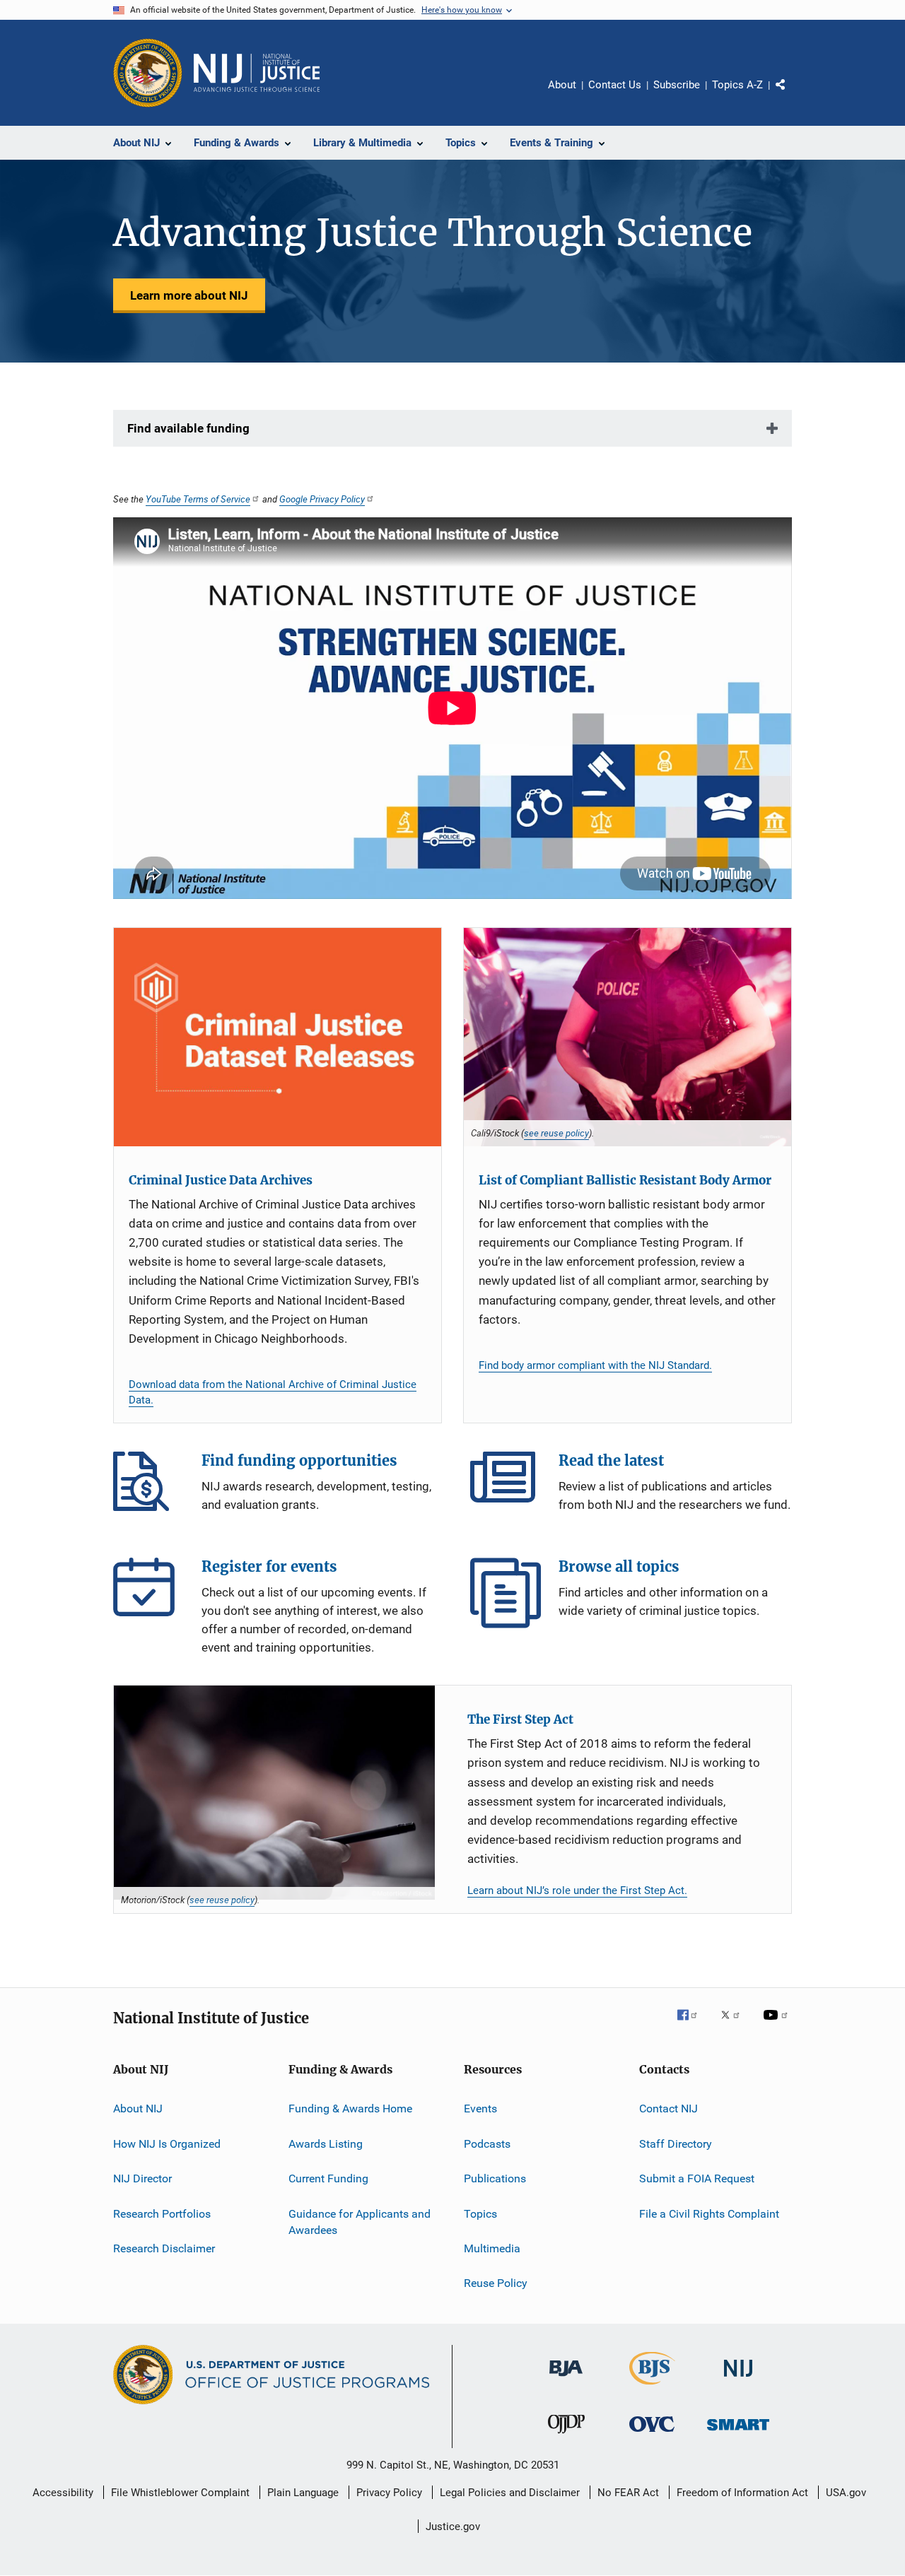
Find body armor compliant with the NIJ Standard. (595, 1365)
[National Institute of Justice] (738, 2379)
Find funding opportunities (148, 1487)
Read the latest (506, 1487)
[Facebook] (693, 2025)
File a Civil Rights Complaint (709, 2213)
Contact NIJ (668, 2109)
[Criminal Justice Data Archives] (278, 1037)
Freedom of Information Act (742, 2493)
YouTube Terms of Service (198, 499)
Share (792, 95)
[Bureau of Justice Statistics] (652, 2387)
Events (480, 2109)
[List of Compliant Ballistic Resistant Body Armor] (627, 1037)
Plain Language (303, 2493)
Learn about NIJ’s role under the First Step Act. (577, 1890)
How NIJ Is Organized (167, 2144)
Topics (480, 2213)
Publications (495, 2178)
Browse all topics (506, 1593)
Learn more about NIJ (189, 295)
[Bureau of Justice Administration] (566, 2379)
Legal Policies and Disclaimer (510, 2493)
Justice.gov (453, 2527)
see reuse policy (556, 1133)
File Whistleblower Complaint (180, 2493)
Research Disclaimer (164, 2248)
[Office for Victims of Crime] (652, 2434)
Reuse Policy (496, 2283)
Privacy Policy (389, 2493)
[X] (735, 2025)
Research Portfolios (162, 2213)
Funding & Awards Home (350, 2109)
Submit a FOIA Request (697, 2178)
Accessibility (63, 2493)
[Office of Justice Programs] (148, 73)
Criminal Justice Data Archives (221, 1180)
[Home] (257, 73)
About (562, 85)
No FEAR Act (628, 2493)
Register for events (148, 1593)
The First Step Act (520, 1719)
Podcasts (487, 2144)
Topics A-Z (737, 85)
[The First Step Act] (274, 1793)
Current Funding (328, 2178)
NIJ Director (142, 2178)
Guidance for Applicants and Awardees (360, 2222)
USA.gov (846, 2493)
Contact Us (615, 85)
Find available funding (188, 428)
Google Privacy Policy (322, 499)
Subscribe (677, 85)
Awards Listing (326, 2144)
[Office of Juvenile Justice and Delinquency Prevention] (566, 2436)
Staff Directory (676, 2144)
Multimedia (492, 2248)
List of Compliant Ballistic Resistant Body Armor (625, 1180)
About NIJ (138, 2109)
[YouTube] (778, 2025)
